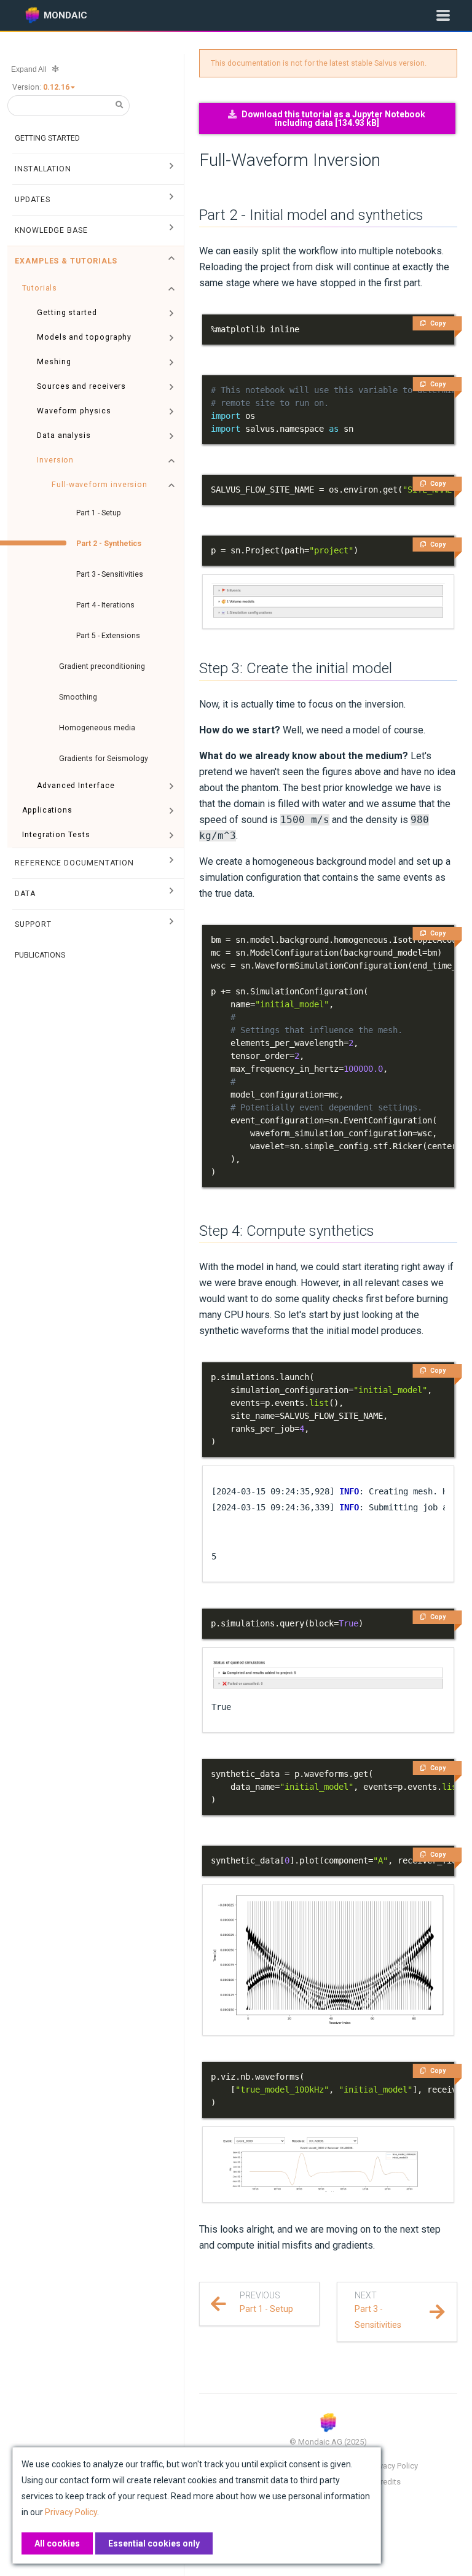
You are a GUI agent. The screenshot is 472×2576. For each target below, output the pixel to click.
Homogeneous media (97, 728)
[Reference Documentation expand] (171, 863)
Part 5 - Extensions (108, 636)
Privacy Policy (394, 2466)
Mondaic (65, 15)
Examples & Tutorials (66, 261)
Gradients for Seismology (104, 759)
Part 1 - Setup (99, 513)
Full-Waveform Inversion (290, 160)
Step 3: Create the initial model (296, 668)
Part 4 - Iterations (105, 605)
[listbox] (60, 87)
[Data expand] (171, 894)
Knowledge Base (51, 230)
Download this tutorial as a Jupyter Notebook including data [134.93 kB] (333, 119)
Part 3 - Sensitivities (110, 574)
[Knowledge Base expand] (171, 230)
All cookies (57, 2543)
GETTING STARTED (47, 138)
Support (33, 924)
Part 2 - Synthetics (109, 544)
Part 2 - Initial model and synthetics (311, 215)
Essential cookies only (154, 2543)
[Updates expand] (171, 200)
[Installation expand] (171, 169)
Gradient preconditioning (102, 666)
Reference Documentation (74, 863)
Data (25, 894)
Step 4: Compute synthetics (287, 1231)
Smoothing (78, 697)
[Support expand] (171, 924)
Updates (32, 200)
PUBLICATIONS (40, 955)
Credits (388, 2482)
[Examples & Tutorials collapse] (171, 261)
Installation (43, 169)
